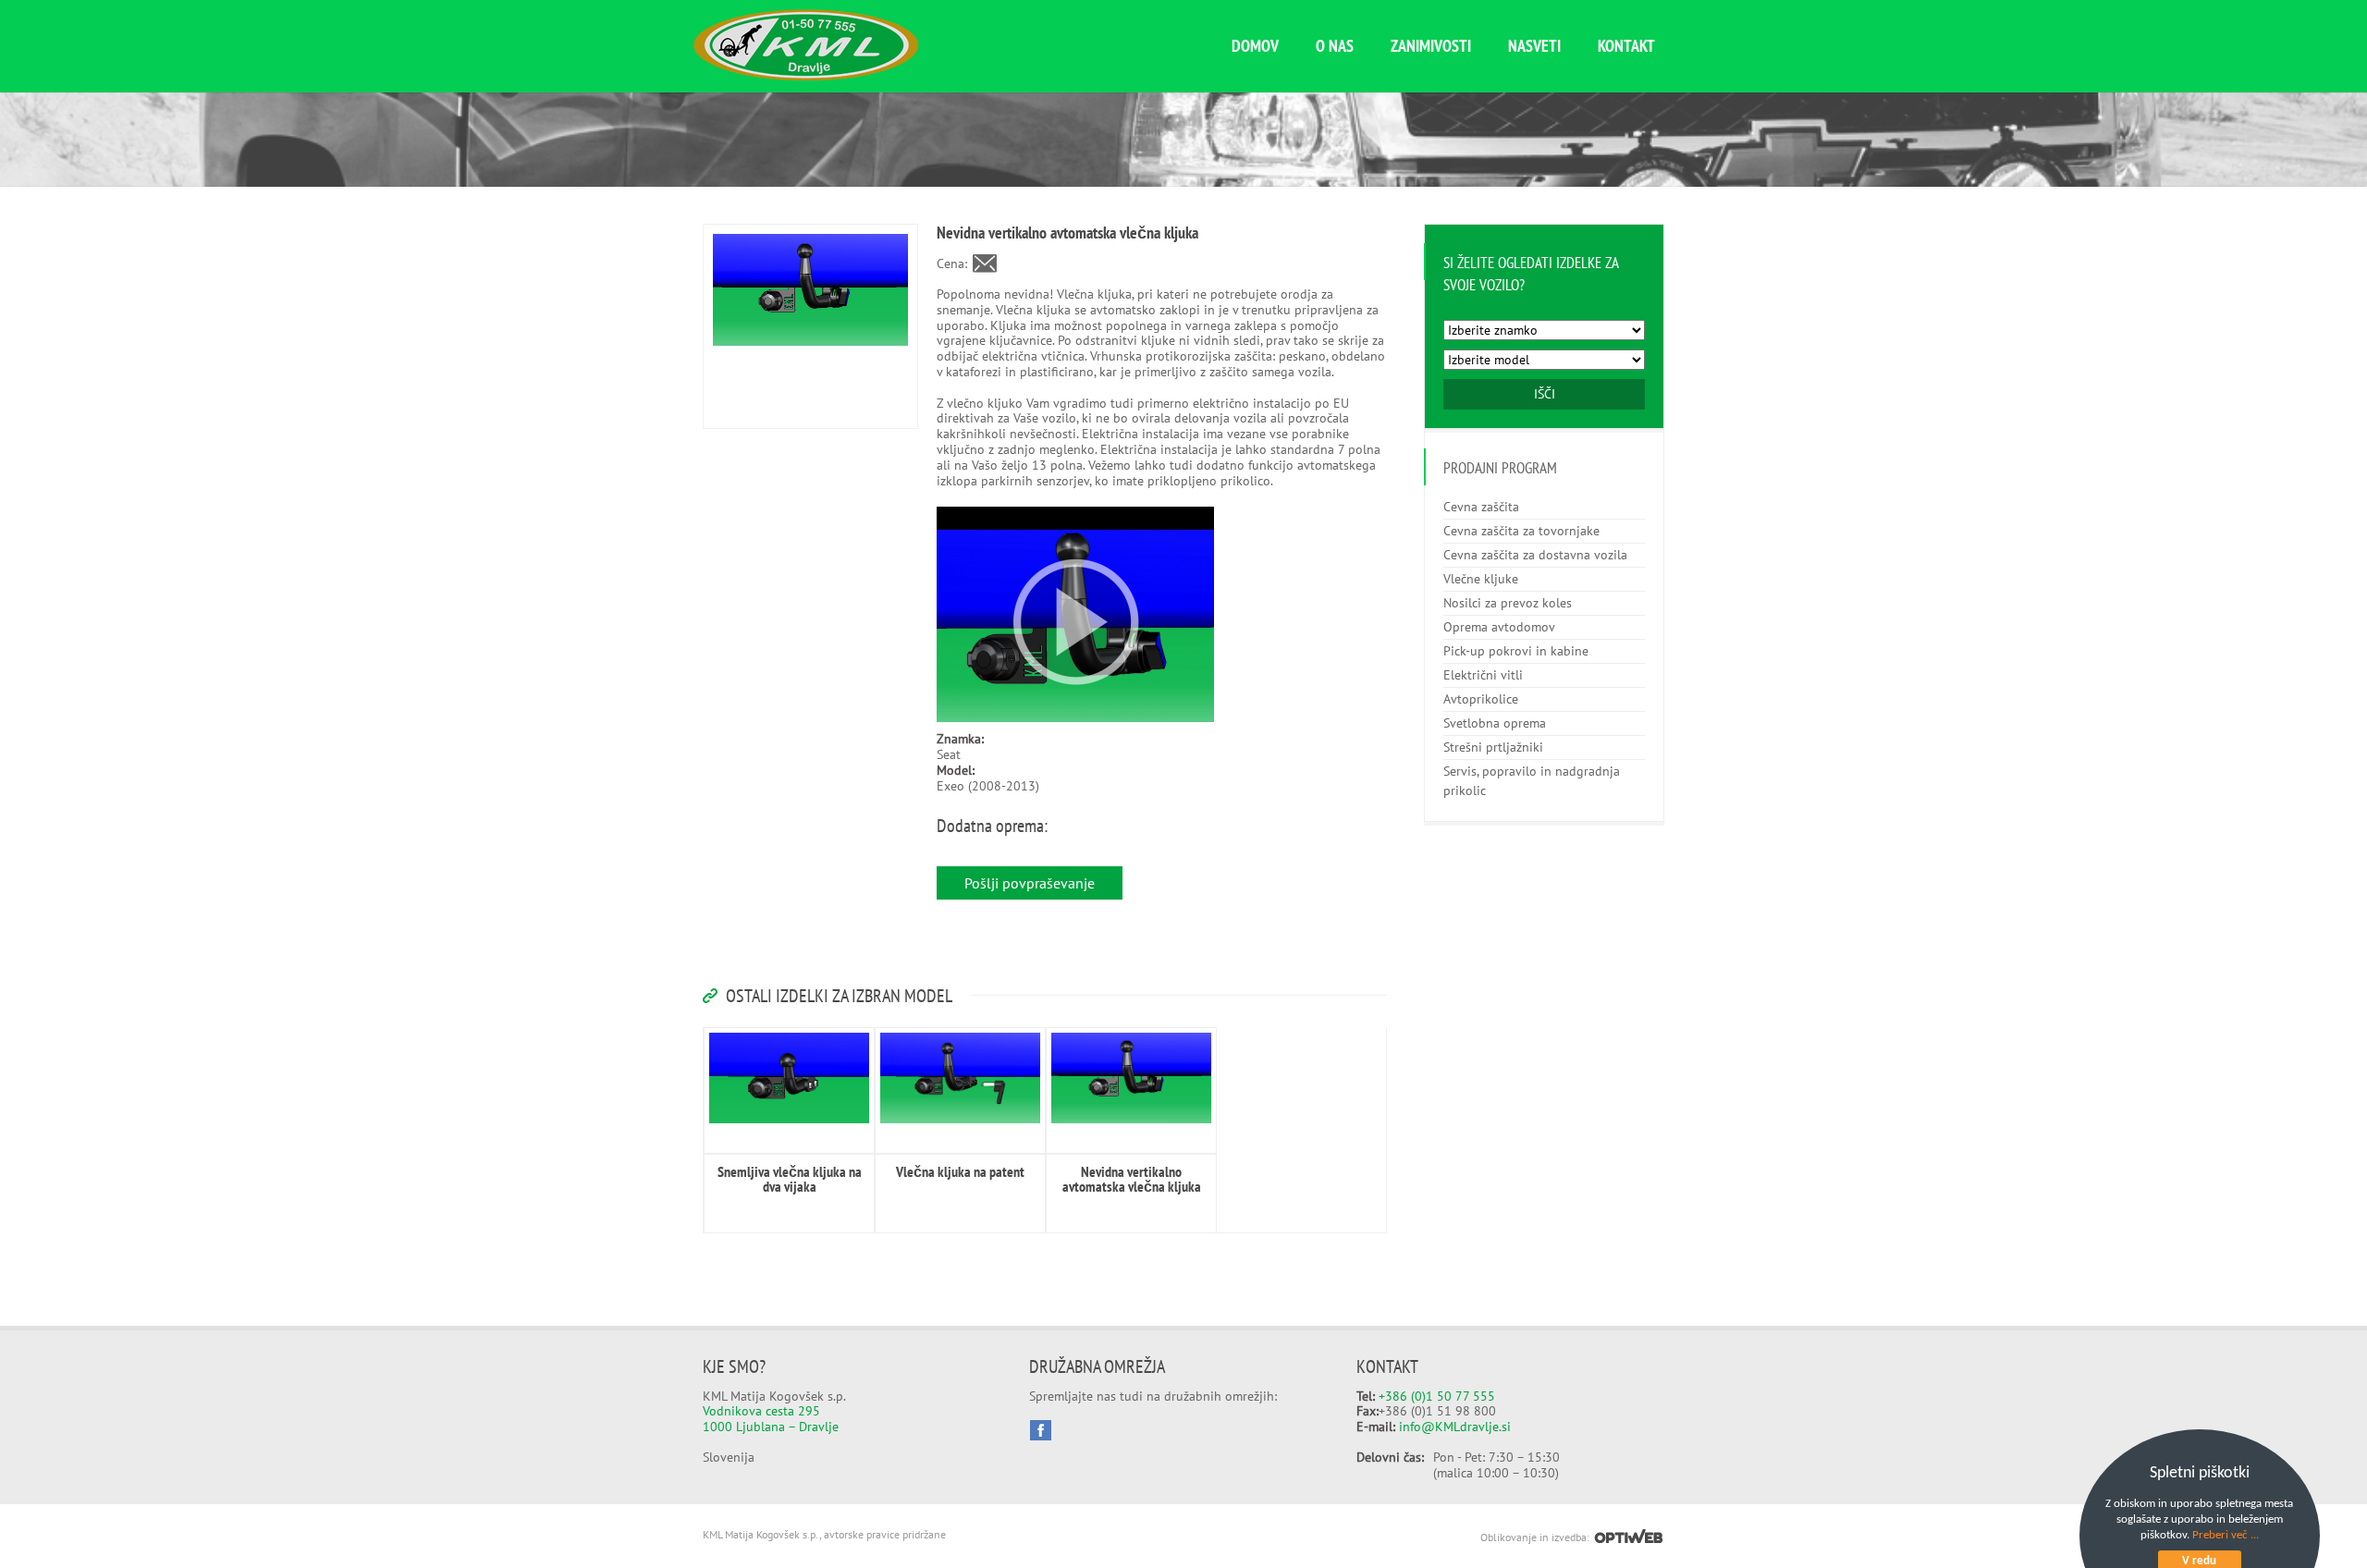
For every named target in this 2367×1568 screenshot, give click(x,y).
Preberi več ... (2226, 1535)
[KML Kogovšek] (806, 76)
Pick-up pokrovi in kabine (1516, 651)
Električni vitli (1483, 675)
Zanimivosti (1431, 46)
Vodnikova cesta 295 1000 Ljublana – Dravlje (771, 1419)
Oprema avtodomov (1499, 627)
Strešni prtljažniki (1493, 747)
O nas (1335, 46)
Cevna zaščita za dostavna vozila (1535, 555)
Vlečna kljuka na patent (960, 1171)
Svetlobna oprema (1495, 723)
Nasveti (1534, 46)
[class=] (789, 1078)
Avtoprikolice (1481, 699)
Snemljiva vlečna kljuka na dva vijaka (790, 1179)
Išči (1545, 394)
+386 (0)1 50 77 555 (1437, 1396)
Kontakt (1626, 46)
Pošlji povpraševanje (1030, 883)
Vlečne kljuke (1481, 579)
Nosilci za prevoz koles (1508, 603)
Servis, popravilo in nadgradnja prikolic (1532, 781)
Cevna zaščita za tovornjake (1521, 531)
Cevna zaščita (1481, 507)
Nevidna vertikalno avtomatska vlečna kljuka (1132, 1179)
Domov (1255, 46)
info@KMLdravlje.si (1455, 1427)
